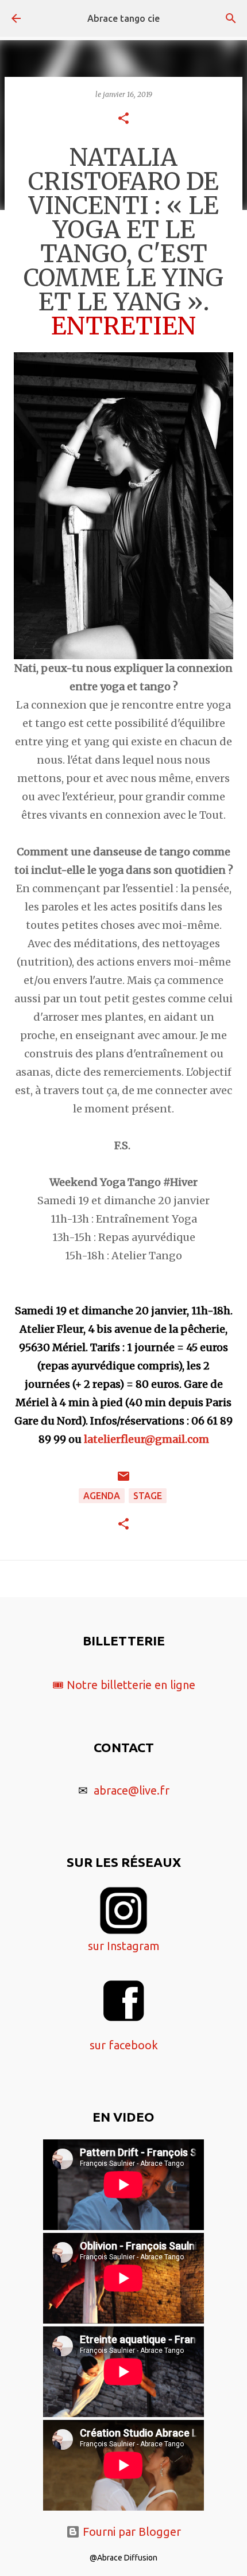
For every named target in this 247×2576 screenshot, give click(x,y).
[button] (123, 119)
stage (148, 1496)
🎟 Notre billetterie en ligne (124, 1685)
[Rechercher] (231, 18)
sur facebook (124, 2045)
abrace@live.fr (132, 1790)
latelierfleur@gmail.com (146, 1439)
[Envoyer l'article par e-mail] (123, 1480)
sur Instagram (124, 1946)
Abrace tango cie (123, 18)
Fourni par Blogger (130, 2532)
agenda (102, 1496)
